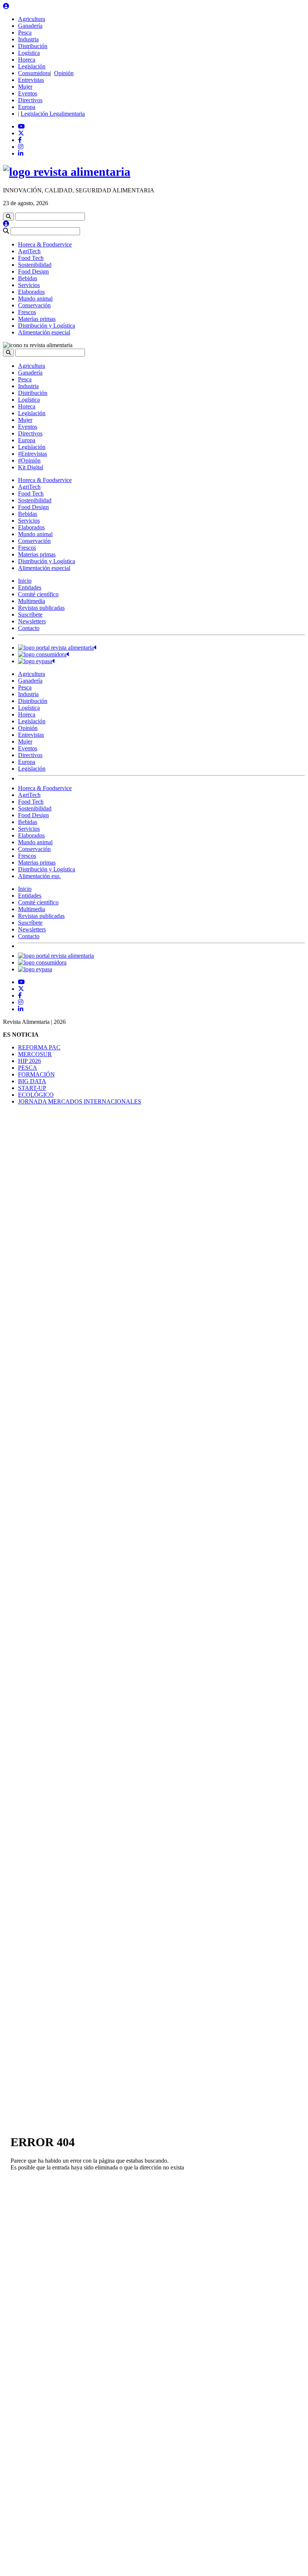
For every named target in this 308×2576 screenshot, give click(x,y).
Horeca (27, 60)
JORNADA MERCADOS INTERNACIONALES (80, 1101)
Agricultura (32, 19)
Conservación (34, 305)
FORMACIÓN (36, 1074)
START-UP (32, 1088)
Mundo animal (35, 299)
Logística (29, 53)
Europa (27, 107)
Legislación (32, 66)
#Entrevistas (32, 454)
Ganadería (30, 26)
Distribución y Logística (47, 326)
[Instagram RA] (21, 147)
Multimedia (32, 601)
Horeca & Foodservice (45, 244)
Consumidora (34, 73)
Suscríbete (30, 615)
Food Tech (31, 258)
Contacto (29, 628)
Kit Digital (31, 467)
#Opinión (29, 460)
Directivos (30, 100)
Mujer (25, 87)
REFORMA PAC (39, 1047)
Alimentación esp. (39, 876)
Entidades (30, 587)
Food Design (33, 271)
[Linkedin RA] (21, 153)
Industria (28, 39)
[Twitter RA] (21, 133)
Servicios (29, 285)
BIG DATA (32, 1081)
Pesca (25, 33)
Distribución (33, 46)
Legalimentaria (66, 114)
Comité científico (38, 594)
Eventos (28, 93)
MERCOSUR (35, 1054)
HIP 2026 (29, 1061)
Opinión (64, 73)
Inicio (25, 581)
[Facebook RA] (20, 140)
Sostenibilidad (35, 265)
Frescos (27, 312)
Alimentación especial (44, 332)
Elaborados (31, 292)
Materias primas (37, 319)
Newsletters (32, 621)
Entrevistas (31, 80)
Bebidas (28, 278)
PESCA (28, 1068)
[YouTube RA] (21, 126)
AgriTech (29, 251)
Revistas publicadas (41, 608)
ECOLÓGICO (36, 1095)
